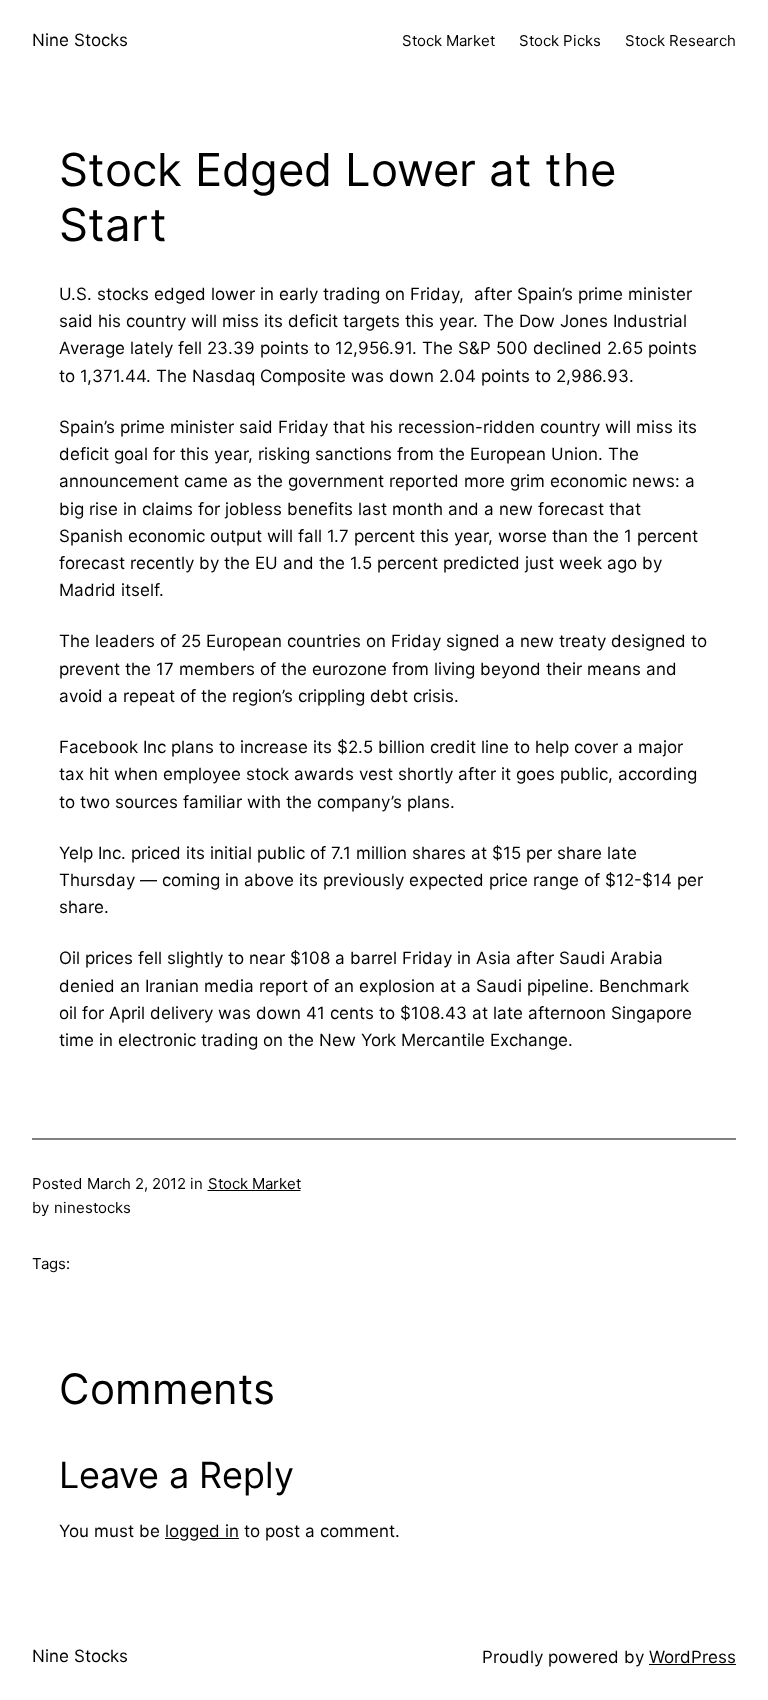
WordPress (692, 1657)
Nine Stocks (80, 40)
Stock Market (254, 1183)
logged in (202, 1531)
